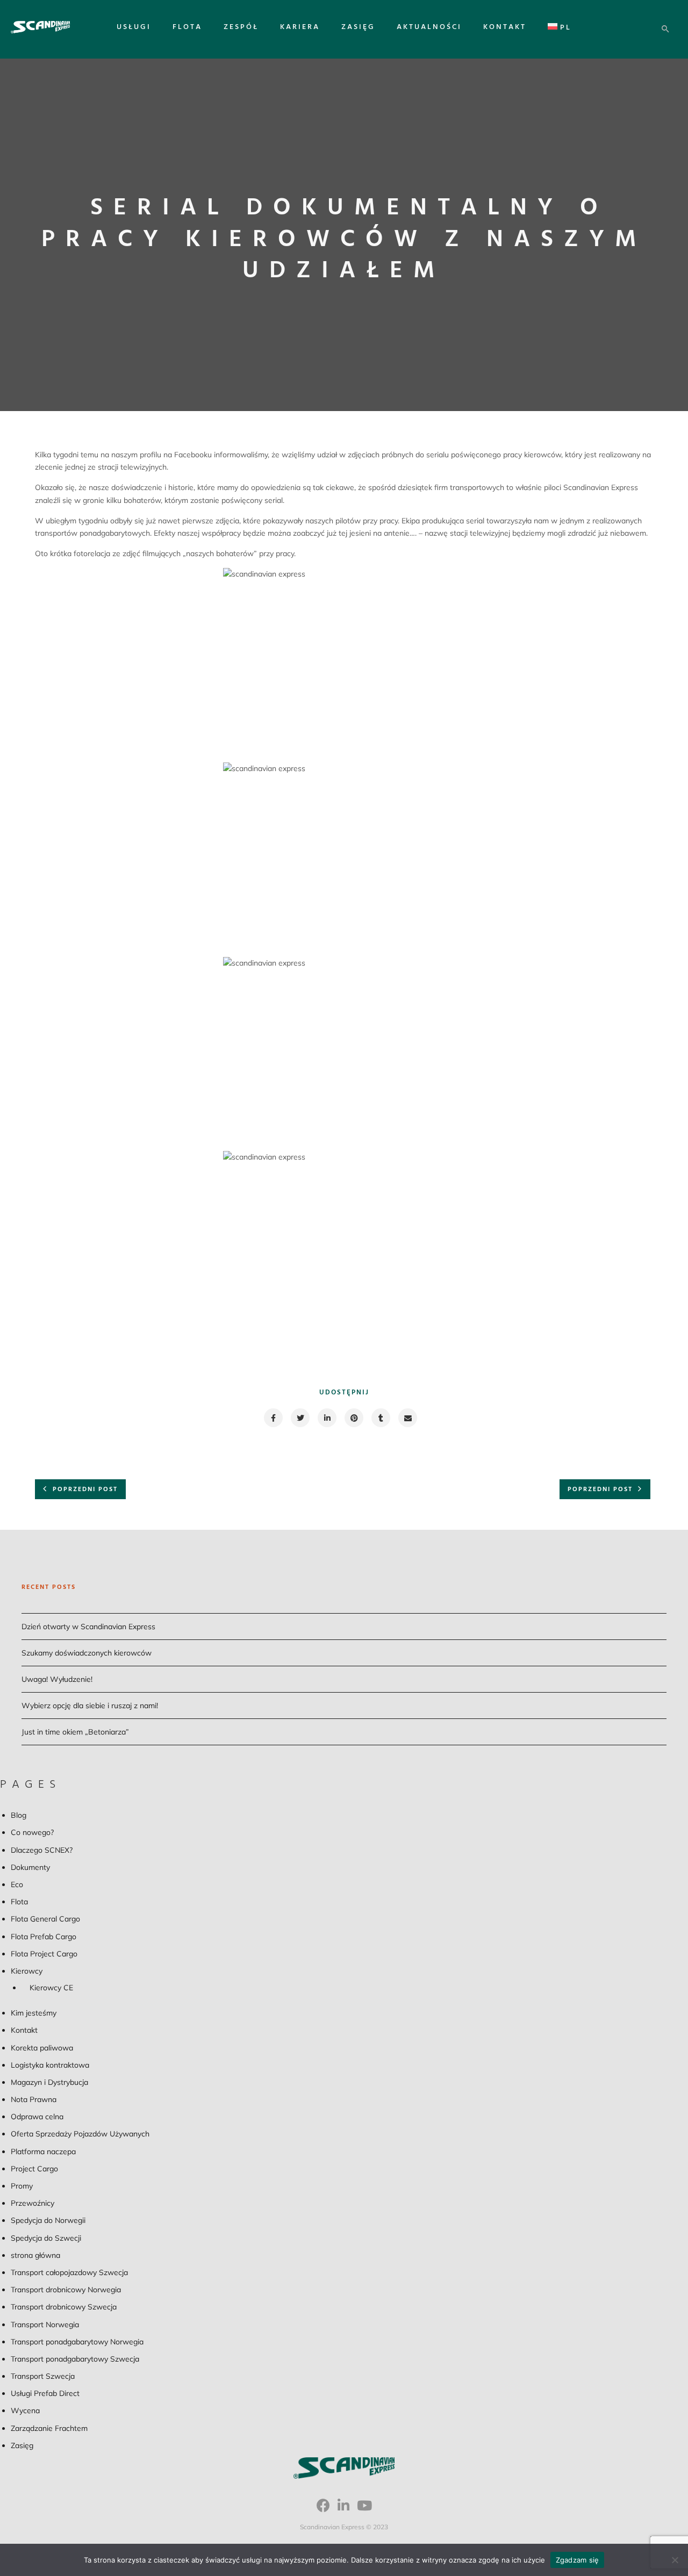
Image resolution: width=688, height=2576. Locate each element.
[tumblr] (380, 1418)
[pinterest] (353, 1418)
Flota (187, 27)
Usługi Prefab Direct (45, 2393)
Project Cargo (34, 2169)
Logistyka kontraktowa (50, 2065)
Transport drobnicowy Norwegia (66, 2290)
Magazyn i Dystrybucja (49, 2082)
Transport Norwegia (45, 2325)
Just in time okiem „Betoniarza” (75, 1732)
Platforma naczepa (43, 2152)
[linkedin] (327, 1418)
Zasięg (358, 27)
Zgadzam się (578, 2560)
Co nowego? (32, 1832)
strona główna (35, 2255)
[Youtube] (364, 2509)
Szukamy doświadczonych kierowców (87, 1653)
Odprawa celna (37, 2117)
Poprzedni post (85, 1490)
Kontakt (505, 27)
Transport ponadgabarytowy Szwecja (75, 2359)
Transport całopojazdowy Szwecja (69, 2272)
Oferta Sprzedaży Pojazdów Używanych (80, 2134)
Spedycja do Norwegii (48, 2220)
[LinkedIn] (343, 2509)
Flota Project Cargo (44, 1954)
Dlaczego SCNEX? (42, 1850)
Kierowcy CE (51, 1988)
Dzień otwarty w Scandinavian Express (88, 1627)
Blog (19, 1815)
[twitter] (300, 1418)
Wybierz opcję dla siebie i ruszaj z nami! (90, 1706)
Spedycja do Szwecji (46, 2238)
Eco (17, 1884)
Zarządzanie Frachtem (49, 2428)
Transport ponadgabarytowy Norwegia (77, 2342)
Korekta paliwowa (42, 2048)
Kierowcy (27, 1971)
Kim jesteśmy (34, 2013)
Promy (22, 2186)
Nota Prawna (34, 2099)
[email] (407, 1418)
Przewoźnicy (33, 2203)
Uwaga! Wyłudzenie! (57, 1679)
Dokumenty (30, 1867)
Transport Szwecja (43, 2376)
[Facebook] (323, 2509)
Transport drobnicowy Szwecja (64, 2307)
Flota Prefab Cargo (44, 1937)
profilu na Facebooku (175, 455)
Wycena (25, 2410)
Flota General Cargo (45, 1919)
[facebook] (273, 1418)
